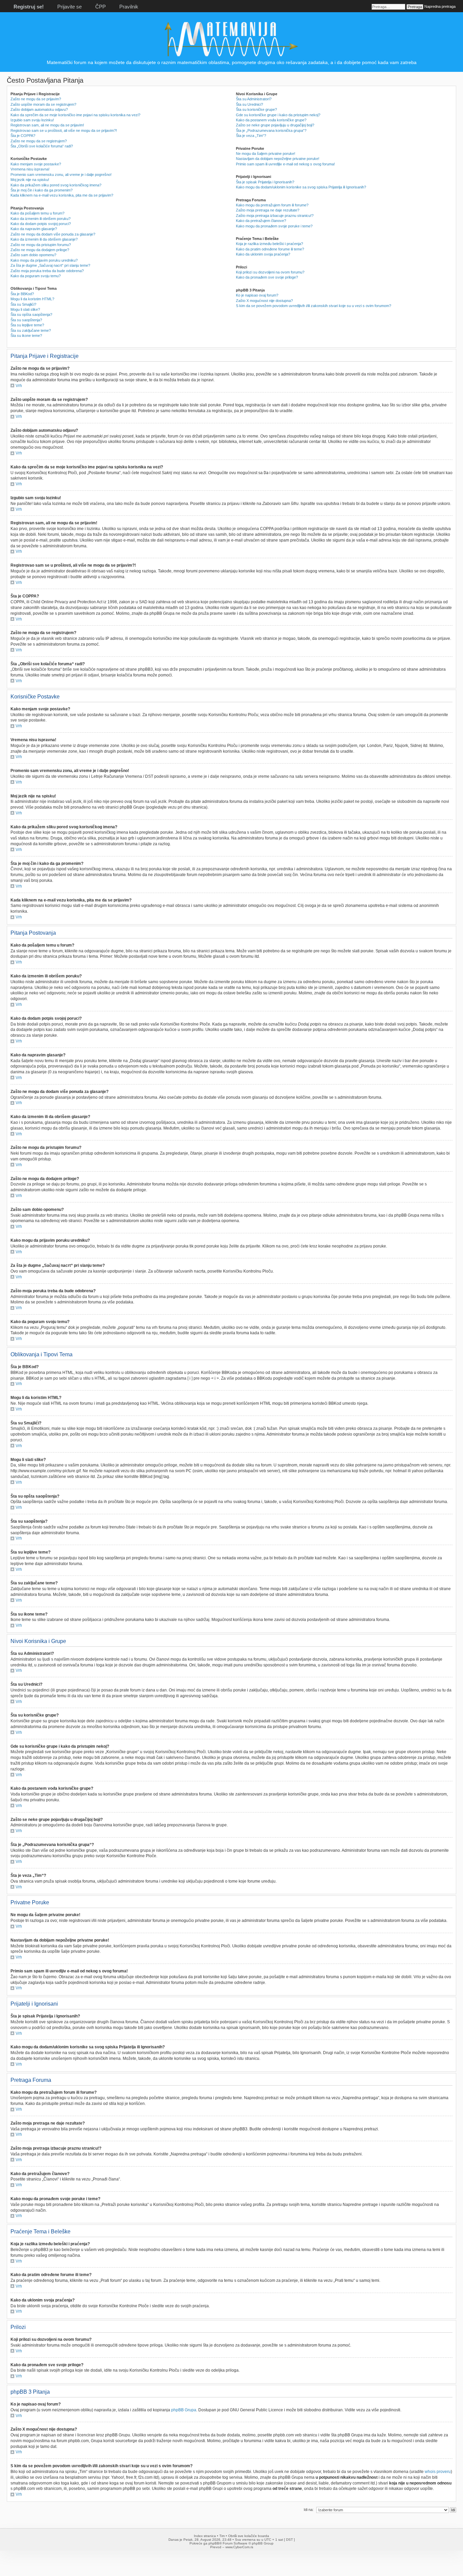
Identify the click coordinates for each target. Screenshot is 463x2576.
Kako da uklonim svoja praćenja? (263, 254)
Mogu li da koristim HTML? (32, 299)
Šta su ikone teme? (26, 336)
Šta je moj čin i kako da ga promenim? (42, 190)
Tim (222, 2536)
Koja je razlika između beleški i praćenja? (269, 244)
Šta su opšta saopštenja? (31, 315)
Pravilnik (129, 7)
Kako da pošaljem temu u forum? (37, 213)
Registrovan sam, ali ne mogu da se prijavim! (47, 125)
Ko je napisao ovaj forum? (257, 295)
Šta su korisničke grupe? (256, 109)
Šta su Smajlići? (23, 304)
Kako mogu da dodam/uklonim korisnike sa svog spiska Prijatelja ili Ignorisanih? (301, 187)
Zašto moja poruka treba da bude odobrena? (47, 271)
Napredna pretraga (440, 6)
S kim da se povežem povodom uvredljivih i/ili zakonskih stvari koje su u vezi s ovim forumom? (314, 306)
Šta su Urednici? (249, 104)
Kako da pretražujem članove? (261, 221)
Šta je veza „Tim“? (251, 136)
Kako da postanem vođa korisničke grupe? (271, 120)
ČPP (100, 7)
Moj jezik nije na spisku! (30, 180)
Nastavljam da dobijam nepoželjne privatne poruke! (278, 159)
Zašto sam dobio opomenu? (33, 255)
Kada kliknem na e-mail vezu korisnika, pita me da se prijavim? (62, 195)
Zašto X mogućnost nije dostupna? (264, 301)
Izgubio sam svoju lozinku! (32, 120)
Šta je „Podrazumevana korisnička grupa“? (271, 130)
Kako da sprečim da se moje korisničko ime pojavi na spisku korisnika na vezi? (75, 115)
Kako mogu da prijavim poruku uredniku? (44, 260)
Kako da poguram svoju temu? (36, 276)
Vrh (19, 386)
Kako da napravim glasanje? (34, 229)
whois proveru (438, 2472)
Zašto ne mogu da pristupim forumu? (41, 245)
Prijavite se (69, 7)
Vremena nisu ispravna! (30, 169)
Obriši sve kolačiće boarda (249, 2536)
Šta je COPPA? (23, 136)
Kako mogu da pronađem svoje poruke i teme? (274, 226)
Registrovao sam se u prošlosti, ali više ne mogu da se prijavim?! (64, 130)
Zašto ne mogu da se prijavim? (36, 99)
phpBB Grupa (184, 2410)
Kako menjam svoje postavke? (36, 164)
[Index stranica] (231, 56)
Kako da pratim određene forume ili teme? (270, 249)
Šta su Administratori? (254, 99)
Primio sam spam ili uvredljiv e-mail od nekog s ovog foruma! (285, 164)
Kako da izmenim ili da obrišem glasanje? (44, 239)
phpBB (214, 2543)
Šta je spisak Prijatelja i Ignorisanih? (265, 182)
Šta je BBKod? (22, 294)
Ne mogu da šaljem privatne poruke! (266, 154)
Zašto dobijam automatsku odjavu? (39, 109)
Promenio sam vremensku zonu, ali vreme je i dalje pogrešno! (61, 175)
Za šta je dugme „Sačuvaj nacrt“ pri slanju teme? (50, 265)
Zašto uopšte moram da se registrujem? (43, 104)
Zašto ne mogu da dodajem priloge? (40, 250)
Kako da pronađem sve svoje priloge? (267, 277)
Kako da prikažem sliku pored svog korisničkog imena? (56, 185)
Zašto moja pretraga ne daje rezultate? (268, 210)
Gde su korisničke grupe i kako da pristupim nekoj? (278, 115)
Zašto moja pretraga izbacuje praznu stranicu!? (275, 216)
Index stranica (205, 2536)
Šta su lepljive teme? (27, 325)
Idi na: (309, 2510)
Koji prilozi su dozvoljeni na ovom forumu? (270, 272)
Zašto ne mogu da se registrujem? (39, 141)
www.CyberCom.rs (239, 2547)
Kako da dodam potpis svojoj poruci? (41, 224)
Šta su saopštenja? (26, 320)
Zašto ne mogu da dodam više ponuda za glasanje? (53, 234)
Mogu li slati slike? (25, 309)
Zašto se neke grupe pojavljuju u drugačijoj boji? (275, 125)
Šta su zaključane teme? (31, 330)
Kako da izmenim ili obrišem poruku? (41, 219)
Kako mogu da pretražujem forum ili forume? (272, 205)
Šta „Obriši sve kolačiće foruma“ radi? (42, 146)
